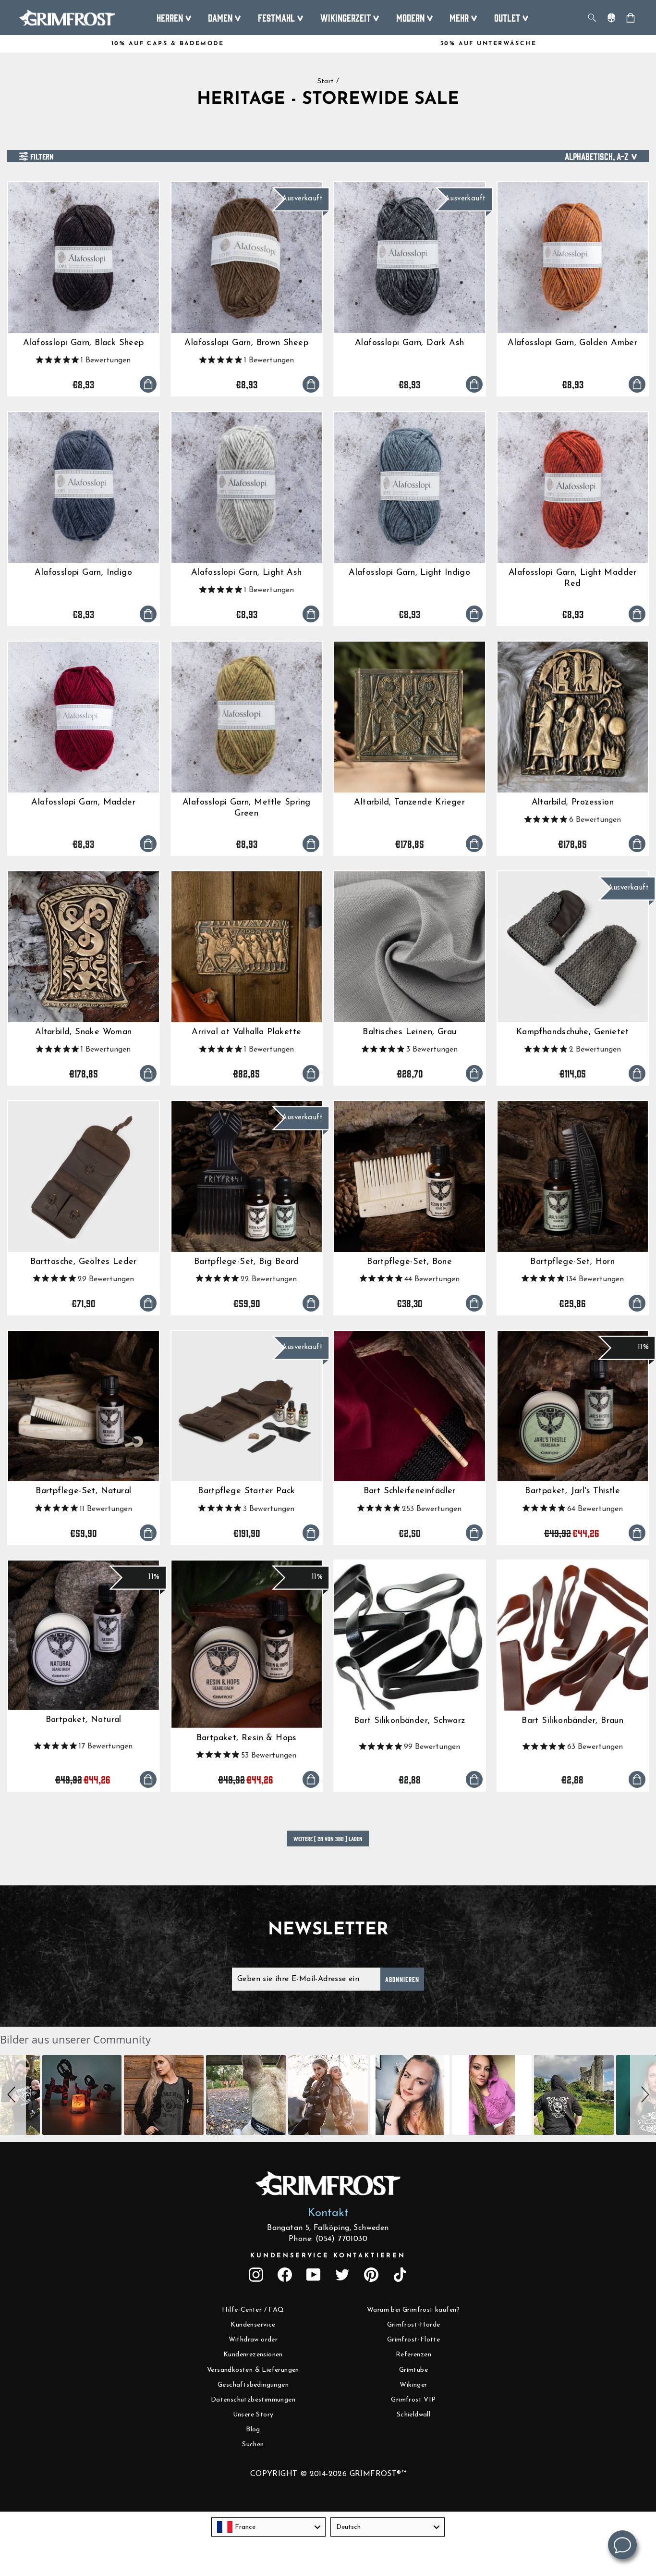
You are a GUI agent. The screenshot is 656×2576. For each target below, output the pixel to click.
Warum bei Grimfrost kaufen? (413, 2310)
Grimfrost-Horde (414, 2325)
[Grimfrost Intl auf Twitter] (342, 2275)
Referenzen (413, 2355)
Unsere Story (253, 2415)
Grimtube (413, 2370)
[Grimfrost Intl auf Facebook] (285, 2275)
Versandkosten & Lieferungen (253, 2370)
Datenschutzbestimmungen (253, 2400)
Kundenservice (253, 2325)
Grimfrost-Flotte (413, 2340)
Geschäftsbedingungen (253, 2385)
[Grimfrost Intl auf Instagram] (256, 2275)
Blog (253, 2430)
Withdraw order (253, 2340)
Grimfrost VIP (413, 2400)
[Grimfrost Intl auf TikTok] (400, 2275)
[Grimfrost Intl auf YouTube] (314, 2275)
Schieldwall (413, 2415)
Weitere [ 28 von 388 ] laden (328, 1839)
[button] (13, 2095)
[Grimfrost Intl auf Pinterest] (371, 2275)
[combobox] (268, 2527)
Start (326, 81)
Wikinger (413, 2385)
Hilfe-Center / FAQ (253, 2310)
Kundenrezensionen (253, 2355)
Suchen (253, 2445)
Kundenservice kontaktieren (328, 2256)
